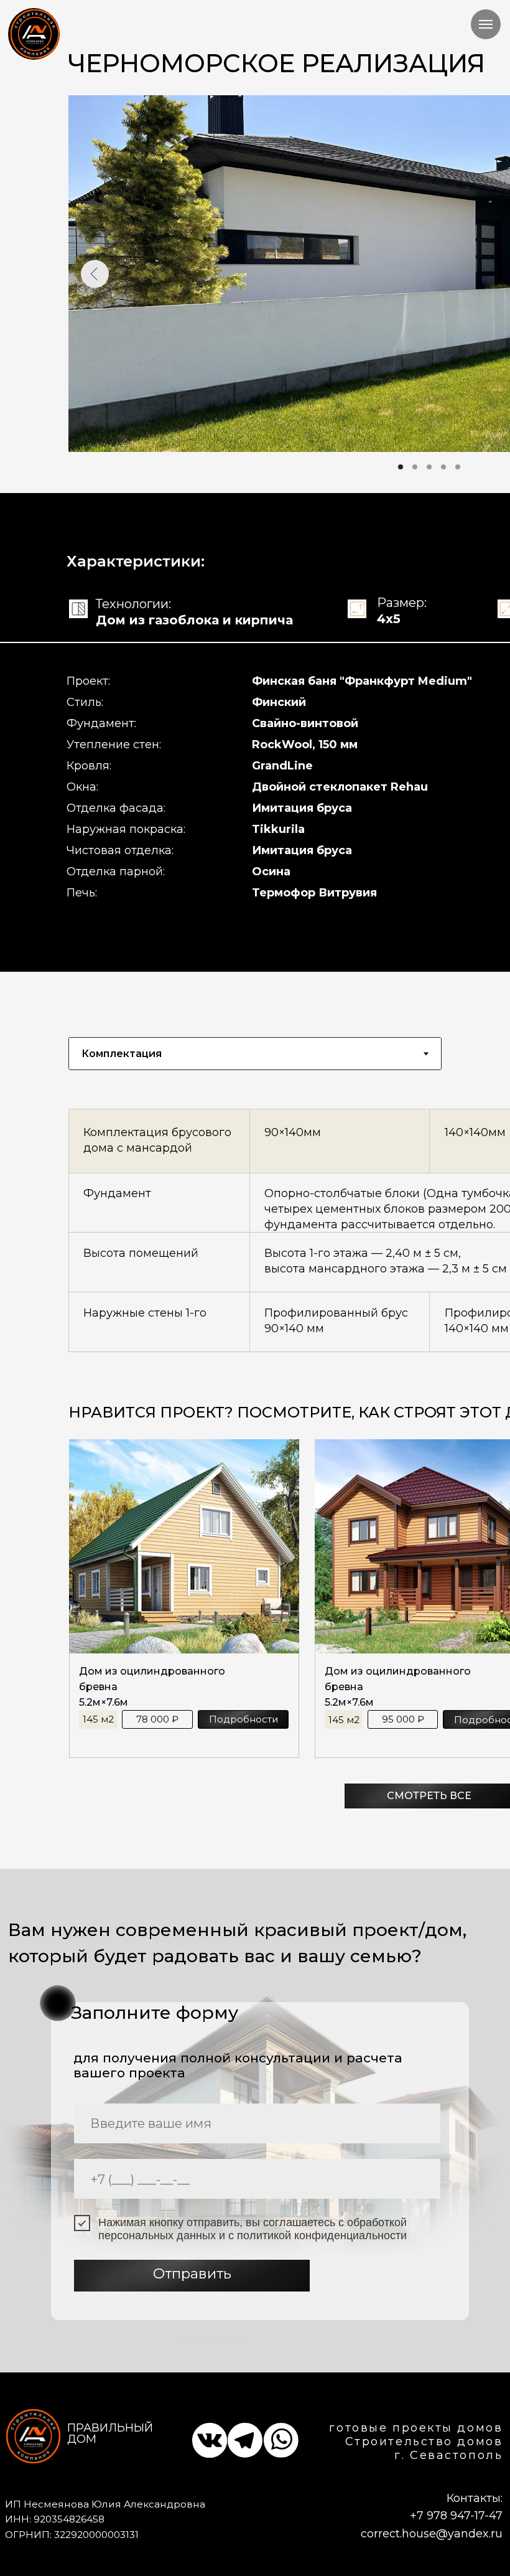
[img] (35, 34)
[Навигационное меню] (486, 24)
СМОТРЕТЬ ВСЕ (429, 1796)
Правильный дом (110, 2433)
